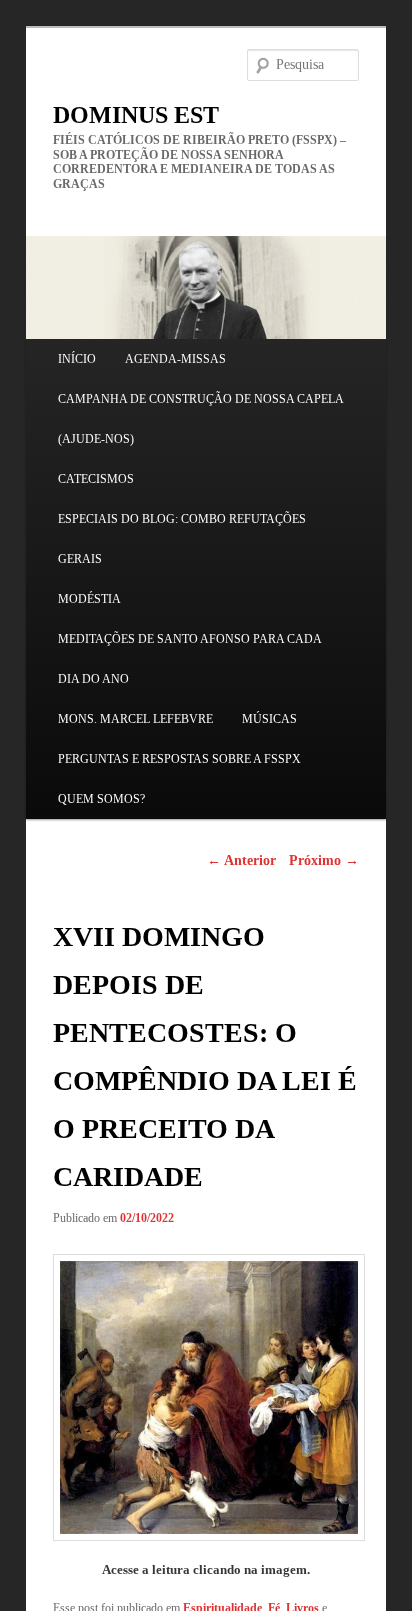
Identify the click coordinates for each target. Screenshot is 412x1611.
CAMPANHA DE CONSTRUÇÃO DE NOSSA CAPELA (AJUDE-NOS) (200, 419)
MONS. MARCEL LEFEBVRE (135, 719)
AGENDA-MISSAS (175, 359)
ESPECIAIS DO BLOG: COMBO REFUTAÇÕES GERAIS (182, 539)
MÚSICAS (269, 719)
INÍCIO (77, 359)
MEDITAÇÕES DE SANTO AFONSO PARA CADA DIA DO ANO (189, 659)
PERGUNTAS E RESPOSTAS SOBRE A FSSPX (179, 759)
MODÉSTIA (89, 599)
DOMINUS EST (136, 115)
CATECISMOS (96, 479)
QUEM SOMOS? (101, 799)
